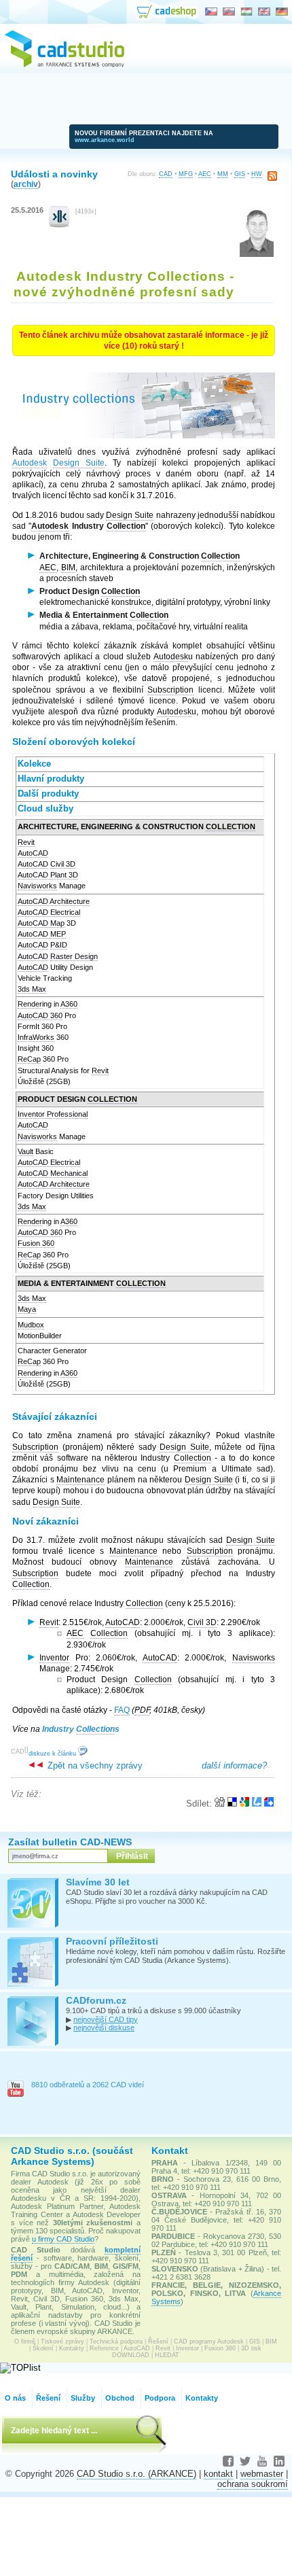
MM (223, 174)
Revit (163, 2348)
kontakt (218, 2474)
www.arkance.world (105, 140)
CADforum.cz (96, 2000)
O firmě (25, 2342)
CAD (166, 174)
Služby (83, 2398)
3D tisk (251, 2348)
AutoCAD (137, 2348)
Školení (43, 2348)
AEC (205, 174)
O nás (15, 2398)
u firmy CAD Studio (63, 2239)
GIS (240, 174)
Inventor (187, 2348)
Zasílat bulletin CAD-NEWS (70, 1842)
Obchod (120, 2398)
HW (257, 174)
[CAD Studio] (65, 65)
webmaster (262, 2474)
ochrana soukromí (253, 2484)
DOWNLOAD (131, 2355)
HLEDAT (167, 2355)
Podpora (160, 2398)
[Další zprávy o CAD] (59, 225)
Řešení (158, 2342)
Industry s (81, 1729)
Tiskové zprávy (62, 2342)
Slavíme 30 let (98, 1882)
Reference (104, 2348)
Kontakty (72, 2348)
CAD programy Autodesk (209, 2342)
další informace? (234, 1765)
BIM (271, 2342)
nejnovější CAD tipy (106, 2019)
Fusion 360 (220, 2348)
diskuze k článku (53, 1754)
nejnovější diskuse (104, 2027)
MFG (186, 174)
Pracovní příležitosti (112, 1941)
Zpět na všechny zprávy (94, 1765)
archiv (26, 184)
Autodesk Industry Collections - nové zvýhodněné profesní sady (124, 284)
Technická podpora (116, 2342)
